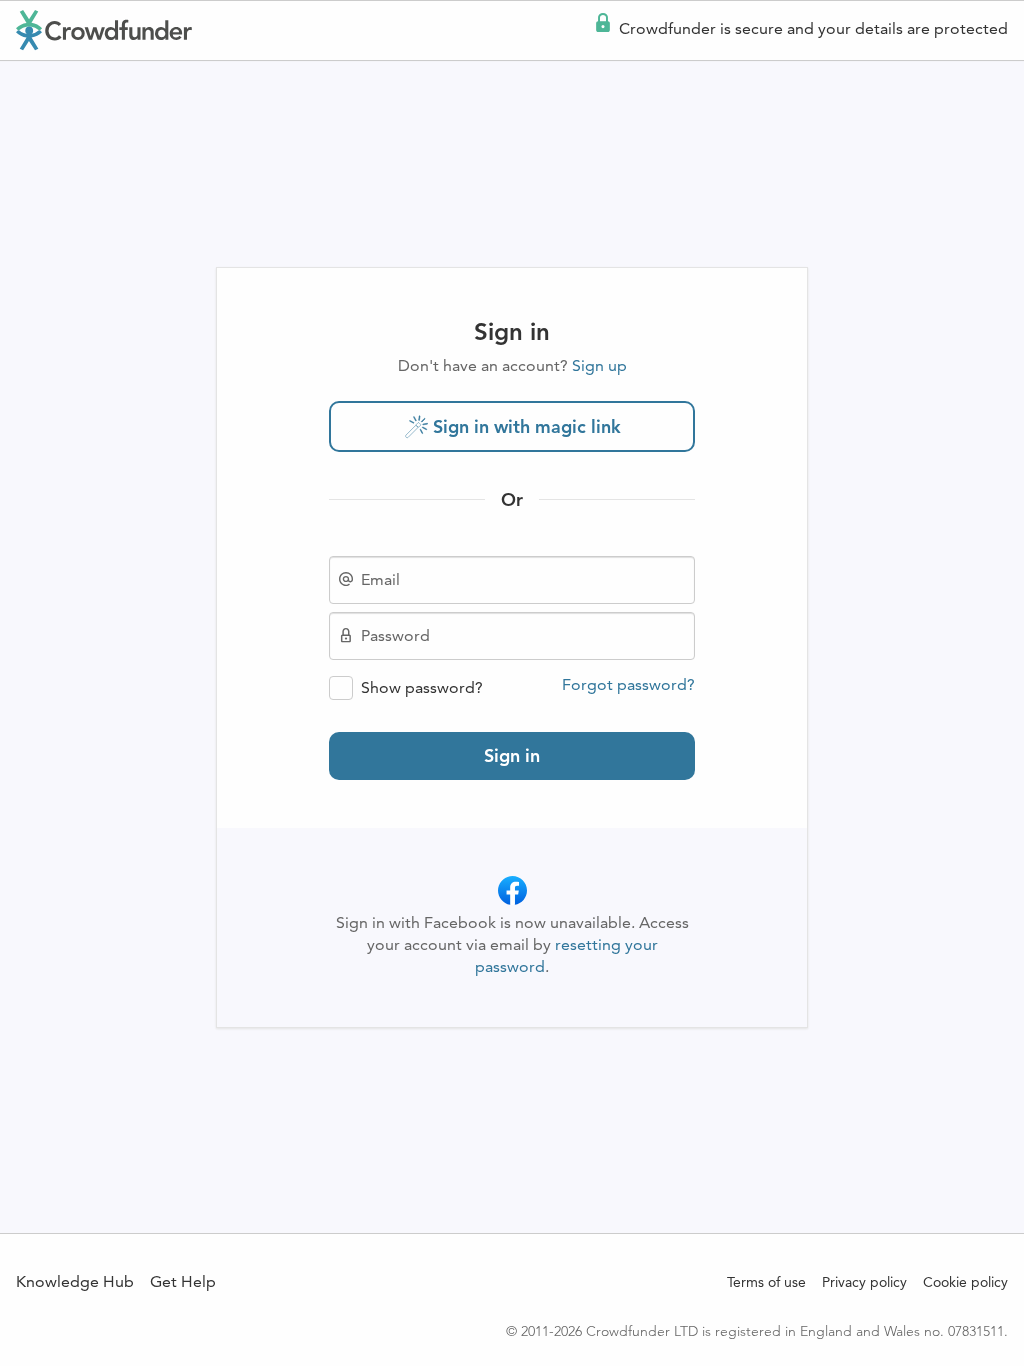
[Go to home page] (104, 30)
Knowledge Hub (75, 1281)
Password (395, 636)
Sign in (512, 755)
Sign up (599, 365)
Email (380, 580)
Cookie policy (965, 1282)
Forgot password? (628, 685)
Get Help (183, 1281)
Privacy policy (864, 1282)
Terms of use (766, 1282)
